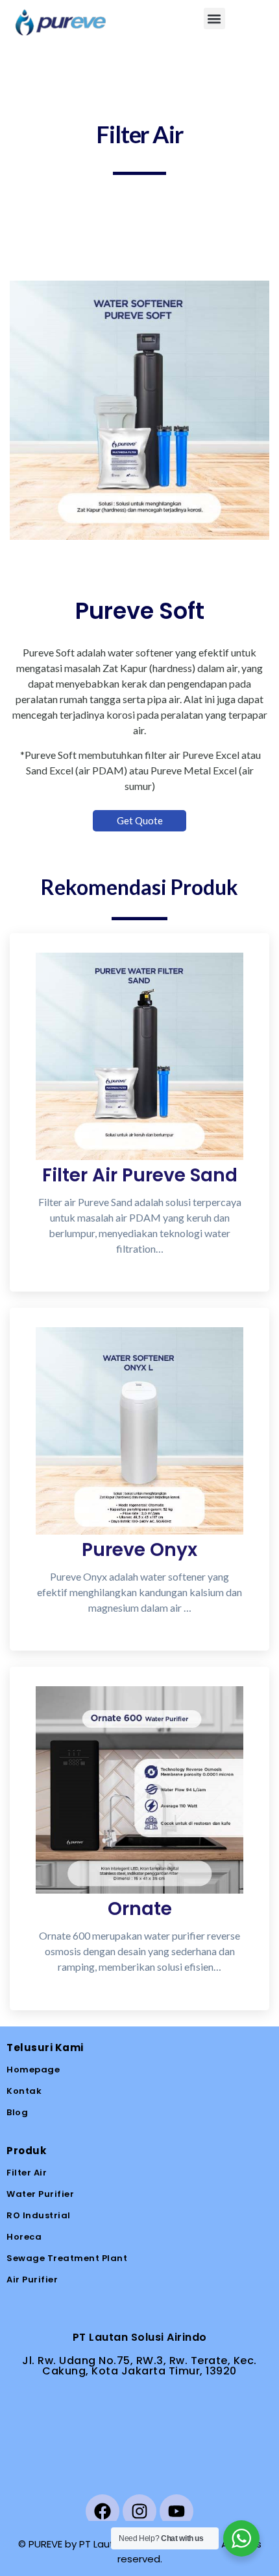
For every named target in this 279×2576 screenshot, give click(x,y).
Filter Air (27, 2173)
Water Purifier (40, 2194)
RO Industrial (39, 2215)
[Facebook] (103, 2511)
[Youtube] (176, 2511)
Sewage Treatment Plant (67, 2258)
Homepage (33, 2070)
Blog (17, 2112)
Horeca (24, 2237)
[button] (214, 18)
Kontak (24, 2091)
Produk (26, 2151)
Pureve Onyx (139, 1550)
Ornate (140, 1909)
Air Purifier (32, 2280)
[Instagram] (139, 2511)
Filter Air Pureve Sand (140, 1175)
